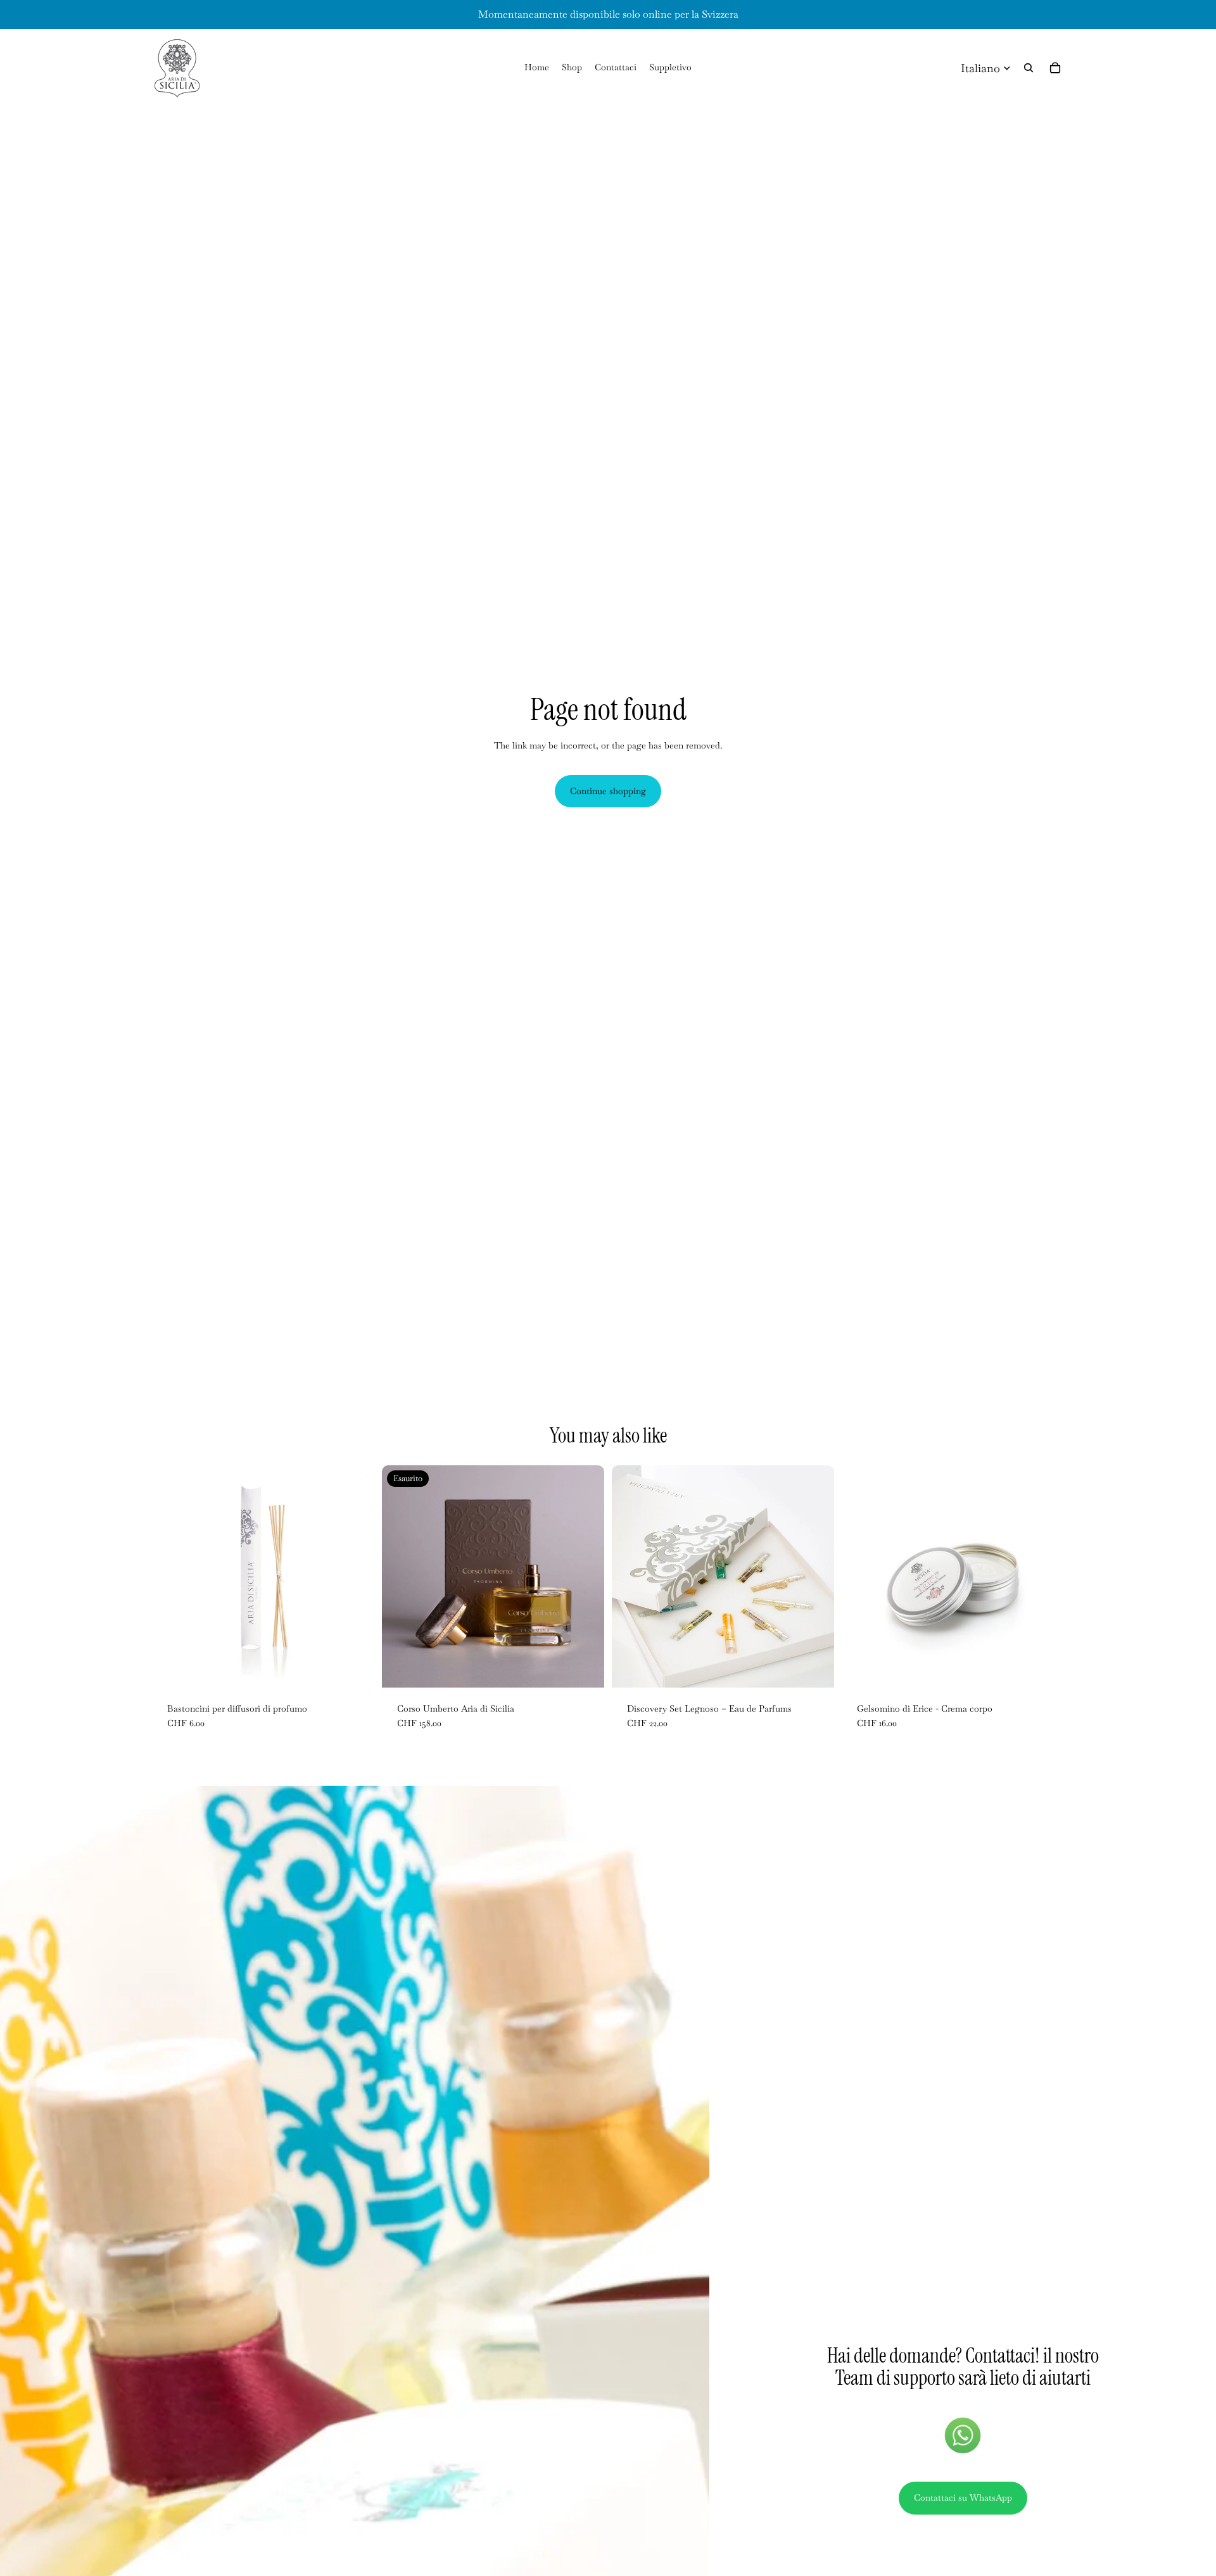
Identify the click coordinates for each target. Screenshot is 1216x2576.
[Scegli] (1044, 1668)
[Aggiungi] (355, 1668)
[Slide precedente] (401, 1576)
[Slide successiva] (585, 1576)
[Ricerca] (1029, 68)
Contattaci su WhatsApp (963, 2497)
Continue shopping (608, 791)
